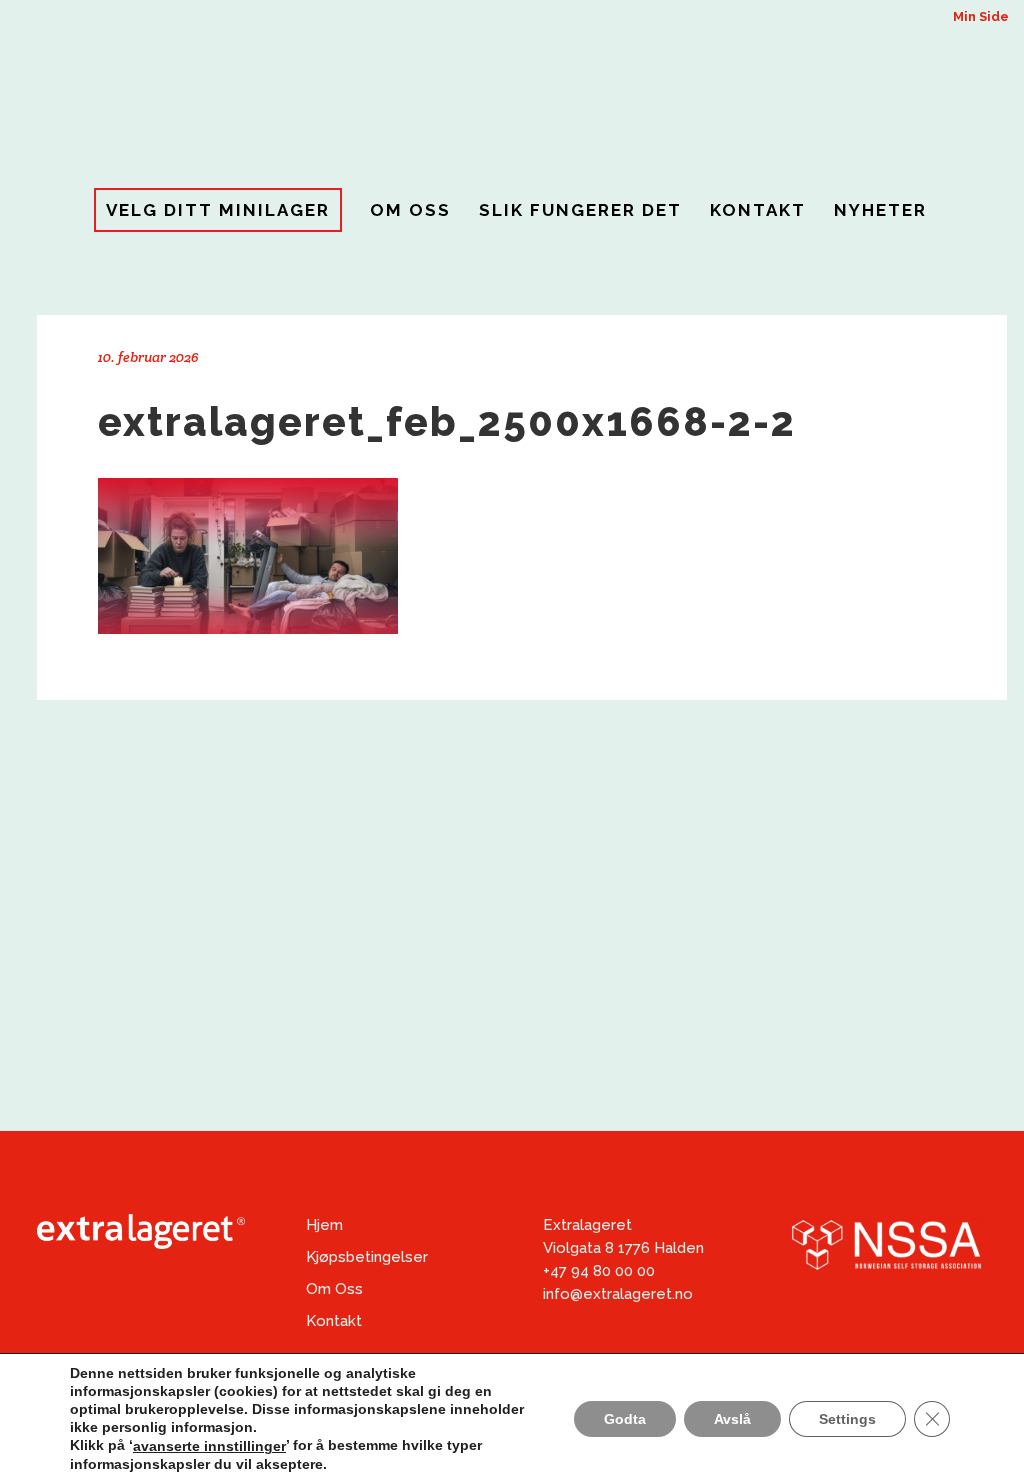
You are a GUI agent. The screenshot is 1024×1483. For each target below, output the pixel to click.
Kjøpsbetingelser (367, 1257)
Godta (625, 1418)
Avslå (732, 1418)
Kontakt (334, 1321)
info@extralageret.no (618, 1294)
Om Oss (334, 1289)
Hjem (324, 1225)
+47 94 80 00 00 (599, 1271)
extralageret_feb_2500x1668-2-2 (447, 421)
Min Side (981, 16)
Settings (847, 1418)
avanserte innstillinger (209, 1446)
